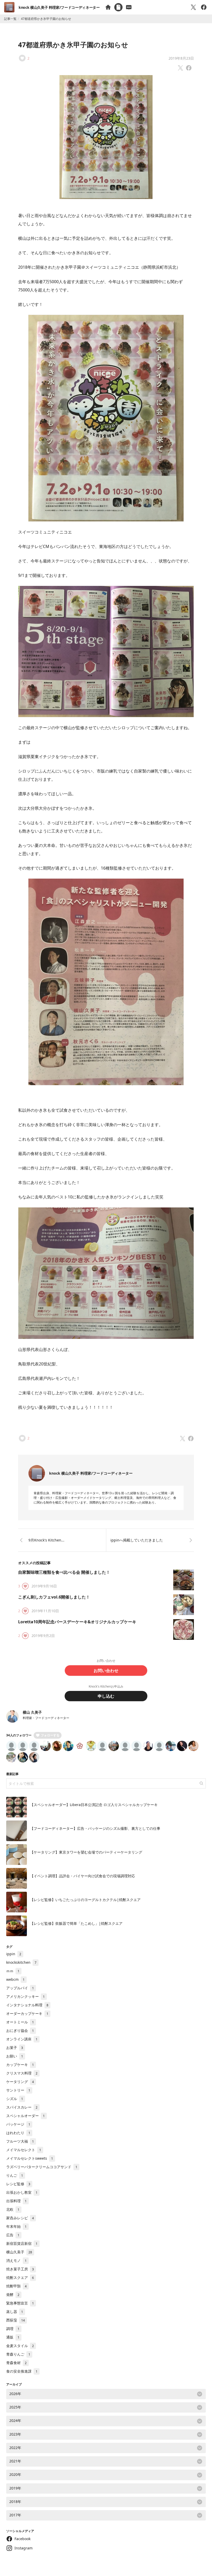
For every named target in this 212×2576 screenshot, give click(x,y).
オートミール (20, 2022)
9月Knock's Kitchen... (46, 1540)
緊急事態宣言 (20, 2303)
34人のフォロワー (19, 1735)
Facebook (22, 2539)
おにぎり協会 (20, 2030)
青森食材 (16, 2363)
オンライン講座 (22, 2039)
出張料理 (16, 2201)
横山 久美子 (32, 1712)
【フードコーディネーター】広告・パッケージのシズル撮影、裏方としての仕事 (95, 1828)
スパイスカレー (22, 2107)
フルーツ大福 (20, 2141)
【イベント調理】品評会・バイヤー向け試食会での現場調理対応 (82, 1876)
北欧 (13, 2209)
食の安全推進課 (22, 2371)
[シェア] (204, 7)
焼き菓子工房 (20, 2269)
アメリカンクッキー (25, 1996)
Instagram (24, 2548)
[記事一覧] (118, 7)
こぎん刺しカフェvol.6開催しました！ (54, 1597)
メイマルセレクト (24, 2150)
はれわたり (18, 2133)
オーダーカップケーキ (27, 2013)
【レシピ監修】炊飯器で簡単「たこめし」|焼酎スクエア (76, 1923)
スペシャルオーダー (25, 2116)
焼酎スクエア (20, 2277)
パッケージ (18, 2124)
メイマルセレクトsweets (30, 2158)
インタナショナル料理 (27, 2005)
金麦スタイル (20, 2346)
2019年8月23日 (181, 58)
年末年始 (16, 2226)
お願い (15, 2056)
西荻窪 (16, 2320)
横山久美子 (19, 2252)
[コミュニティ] (129, 7)
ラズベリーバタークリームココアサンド (42, 2167)
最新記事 (12, 1774)
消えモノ (16, 2260)
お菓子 (15, 2048)
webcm (15, 1979)
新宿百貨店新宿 (22, 2243)
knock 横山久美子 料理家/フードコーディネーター (59, 7)
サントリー (18, 2090)
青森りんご (18, 2354)
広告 (13, 2235)
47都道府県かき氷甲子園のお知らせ (73, 45)
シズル (15, 2099)
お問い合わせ (106, 1671)
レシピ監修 (18, 2184)
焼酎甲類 (16, 2286)
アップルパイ (20, 1988)
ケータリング (20, 2082)
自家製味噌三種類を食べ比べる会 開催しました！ (64, 1572)
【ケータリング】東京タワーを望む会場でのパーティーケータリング (86, 1852)
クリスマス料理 (22, 2073)
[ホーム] (108, 7)
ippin (14, 1954)
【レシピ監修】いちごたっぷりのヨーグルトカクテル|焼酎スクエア (85, 1900)
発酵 (13, 2295)
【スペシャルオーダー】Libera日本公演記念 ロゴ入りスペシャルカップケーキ (94, 1805)
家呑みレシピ (20, 2218)
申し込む (106, 1696)
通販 (13, 2337)
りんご (15, 2175)
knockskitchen (21, 1962)
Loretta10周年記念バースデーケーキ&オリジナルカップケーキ (77, 1622)
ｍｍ (13, 1971)
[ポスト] (193, 7)
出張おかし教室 (22, 2192)
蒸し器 (15, 2312)
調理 (13, 2329)
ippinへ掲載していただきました (137, 1540)
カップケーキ (20, 2065)
